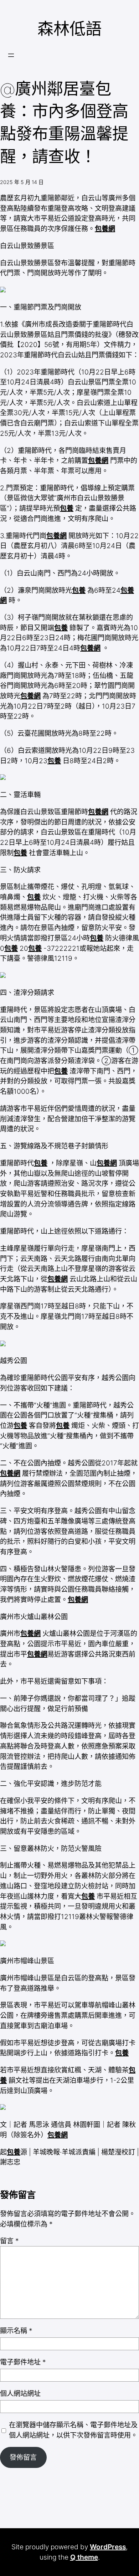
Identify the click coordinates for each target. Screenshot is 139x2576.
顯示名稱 (16, 2331)
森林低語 (69, 29)
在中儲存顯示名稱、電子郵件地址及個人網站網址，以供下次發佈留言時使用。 (73, 2430)
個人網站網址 (20, 2393)
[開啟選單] (11, 55)
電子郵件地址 (23, 2362)
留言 (9, 2241)
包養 (67, 508)
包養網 (105, 229)
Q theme (84, 2557)
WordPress (108, 2547)
